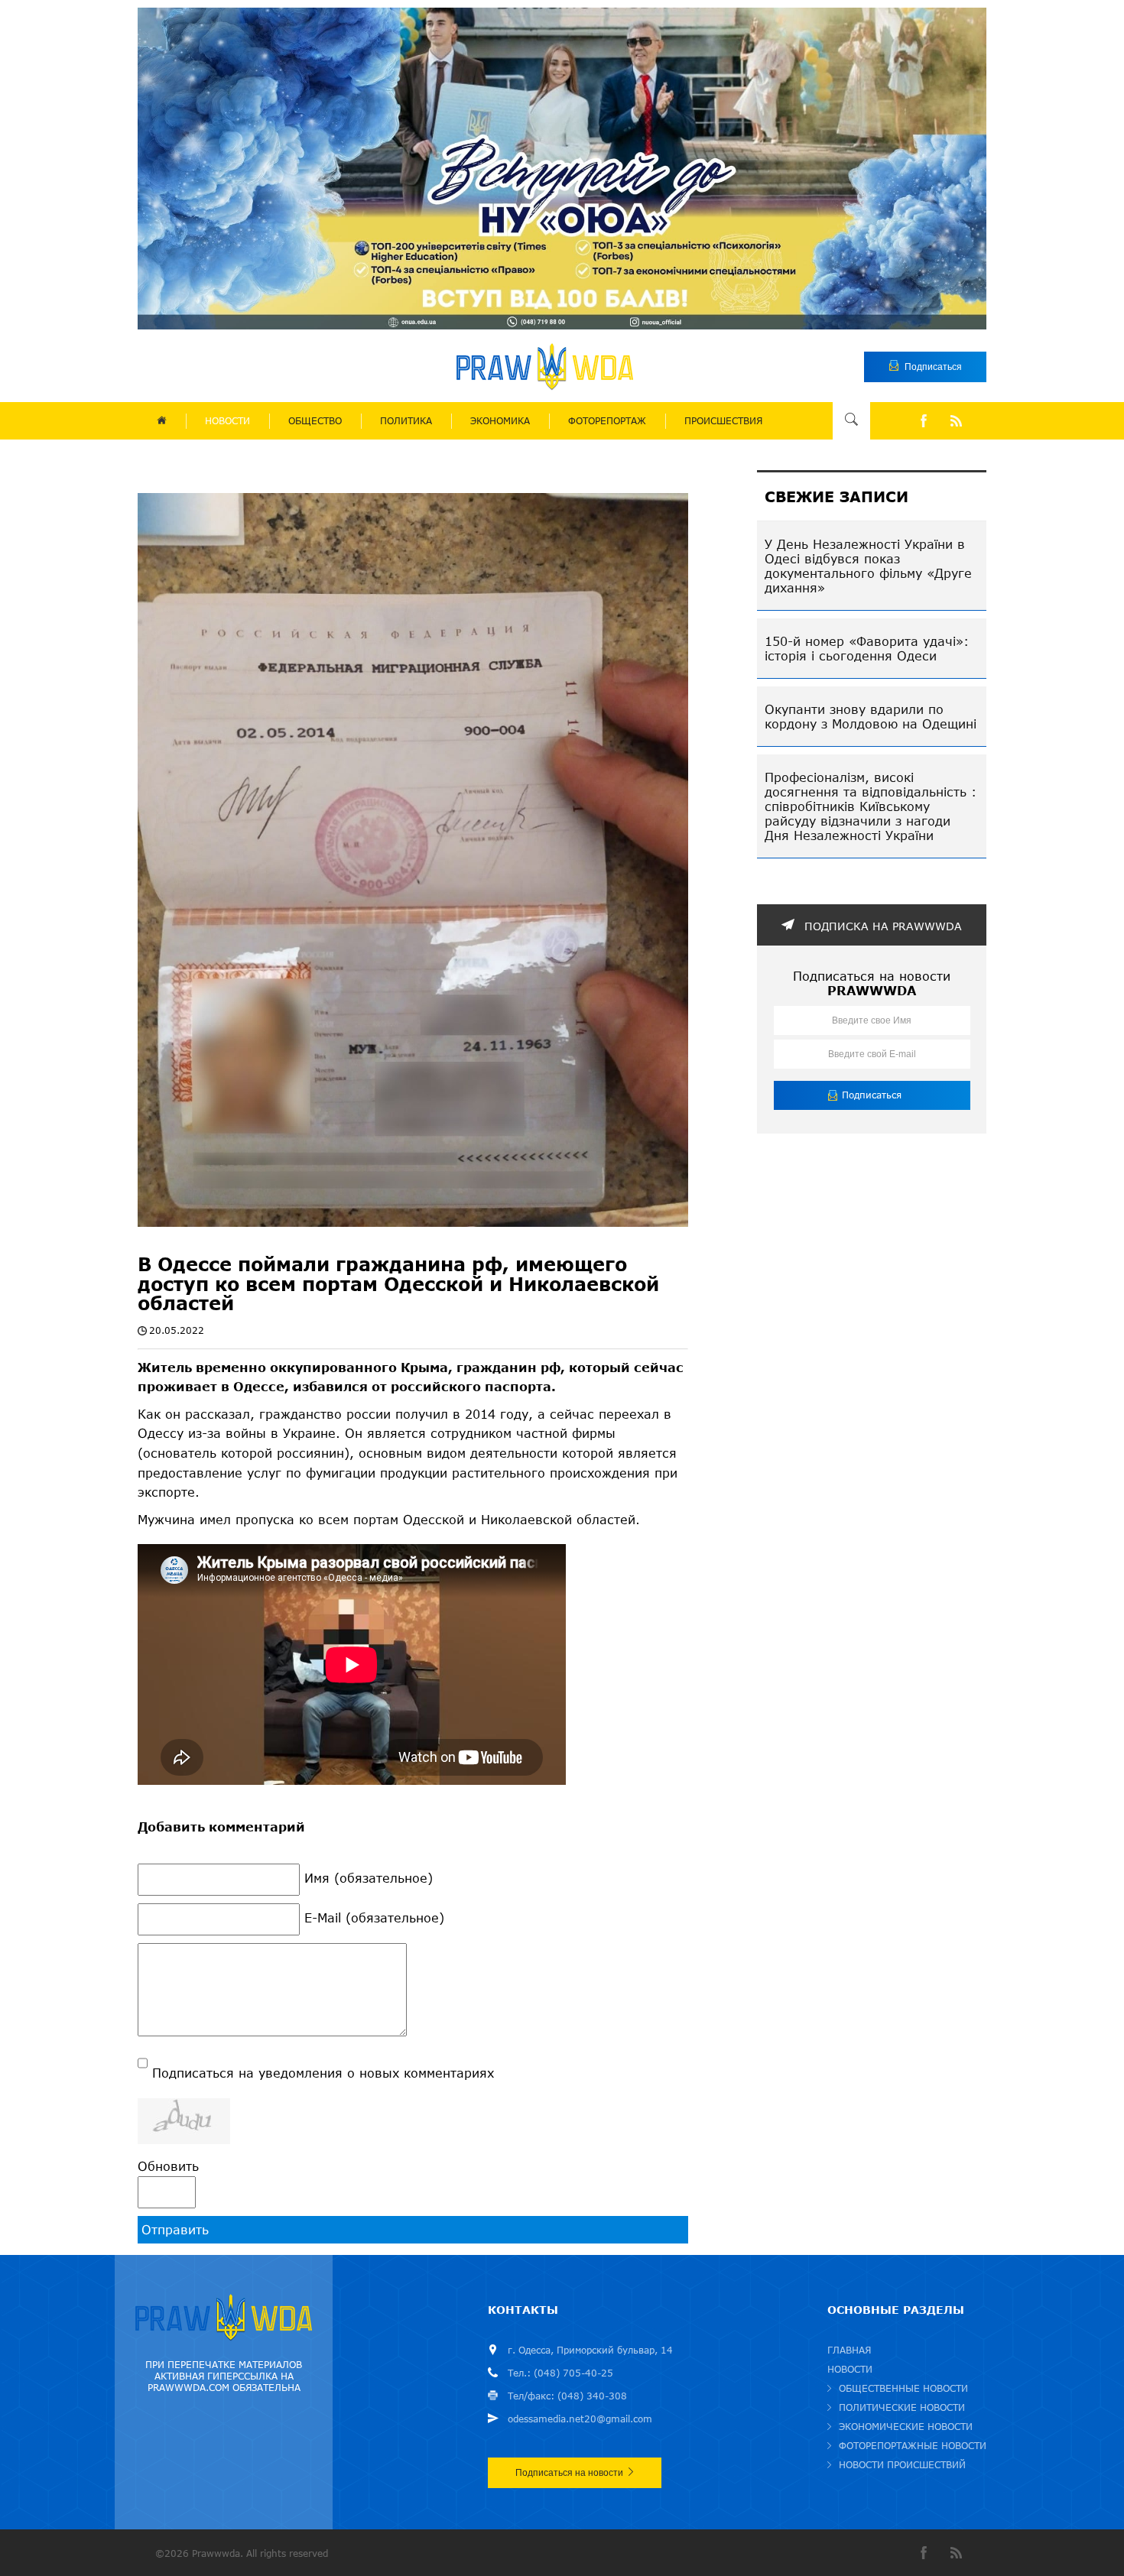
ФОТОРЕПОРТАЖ (607, 421)
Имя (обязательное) (369, 1878)
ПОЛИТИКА (406, 421)
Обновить (168, 2166)
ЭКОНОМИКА (500, 421)
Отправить (175, 2229)
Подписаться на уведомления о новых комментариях (323, 2073)
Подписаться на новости (569, 2473)
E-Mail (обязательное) (374, 1917)
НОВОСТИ (227, 421)
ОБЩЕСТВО (315, 421)
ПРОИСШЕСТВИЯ (723, 421)
